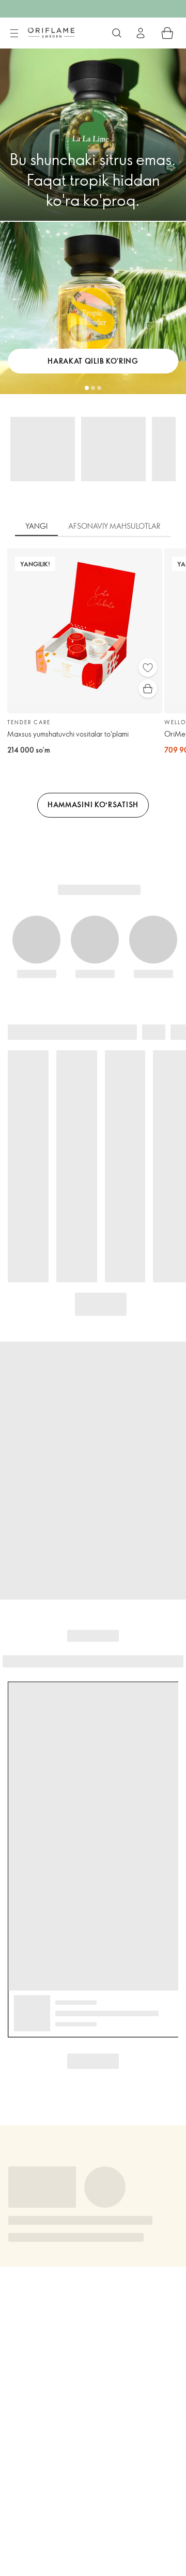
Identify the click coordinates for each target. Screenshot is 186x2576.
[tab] (36, 527)
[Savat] (167, 33)
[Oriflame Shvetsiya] (51, 32)
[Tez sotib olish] (148, 689)
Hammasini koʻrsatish (93, 804)
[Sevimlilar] (148, 667)
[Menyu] (14, 34)
